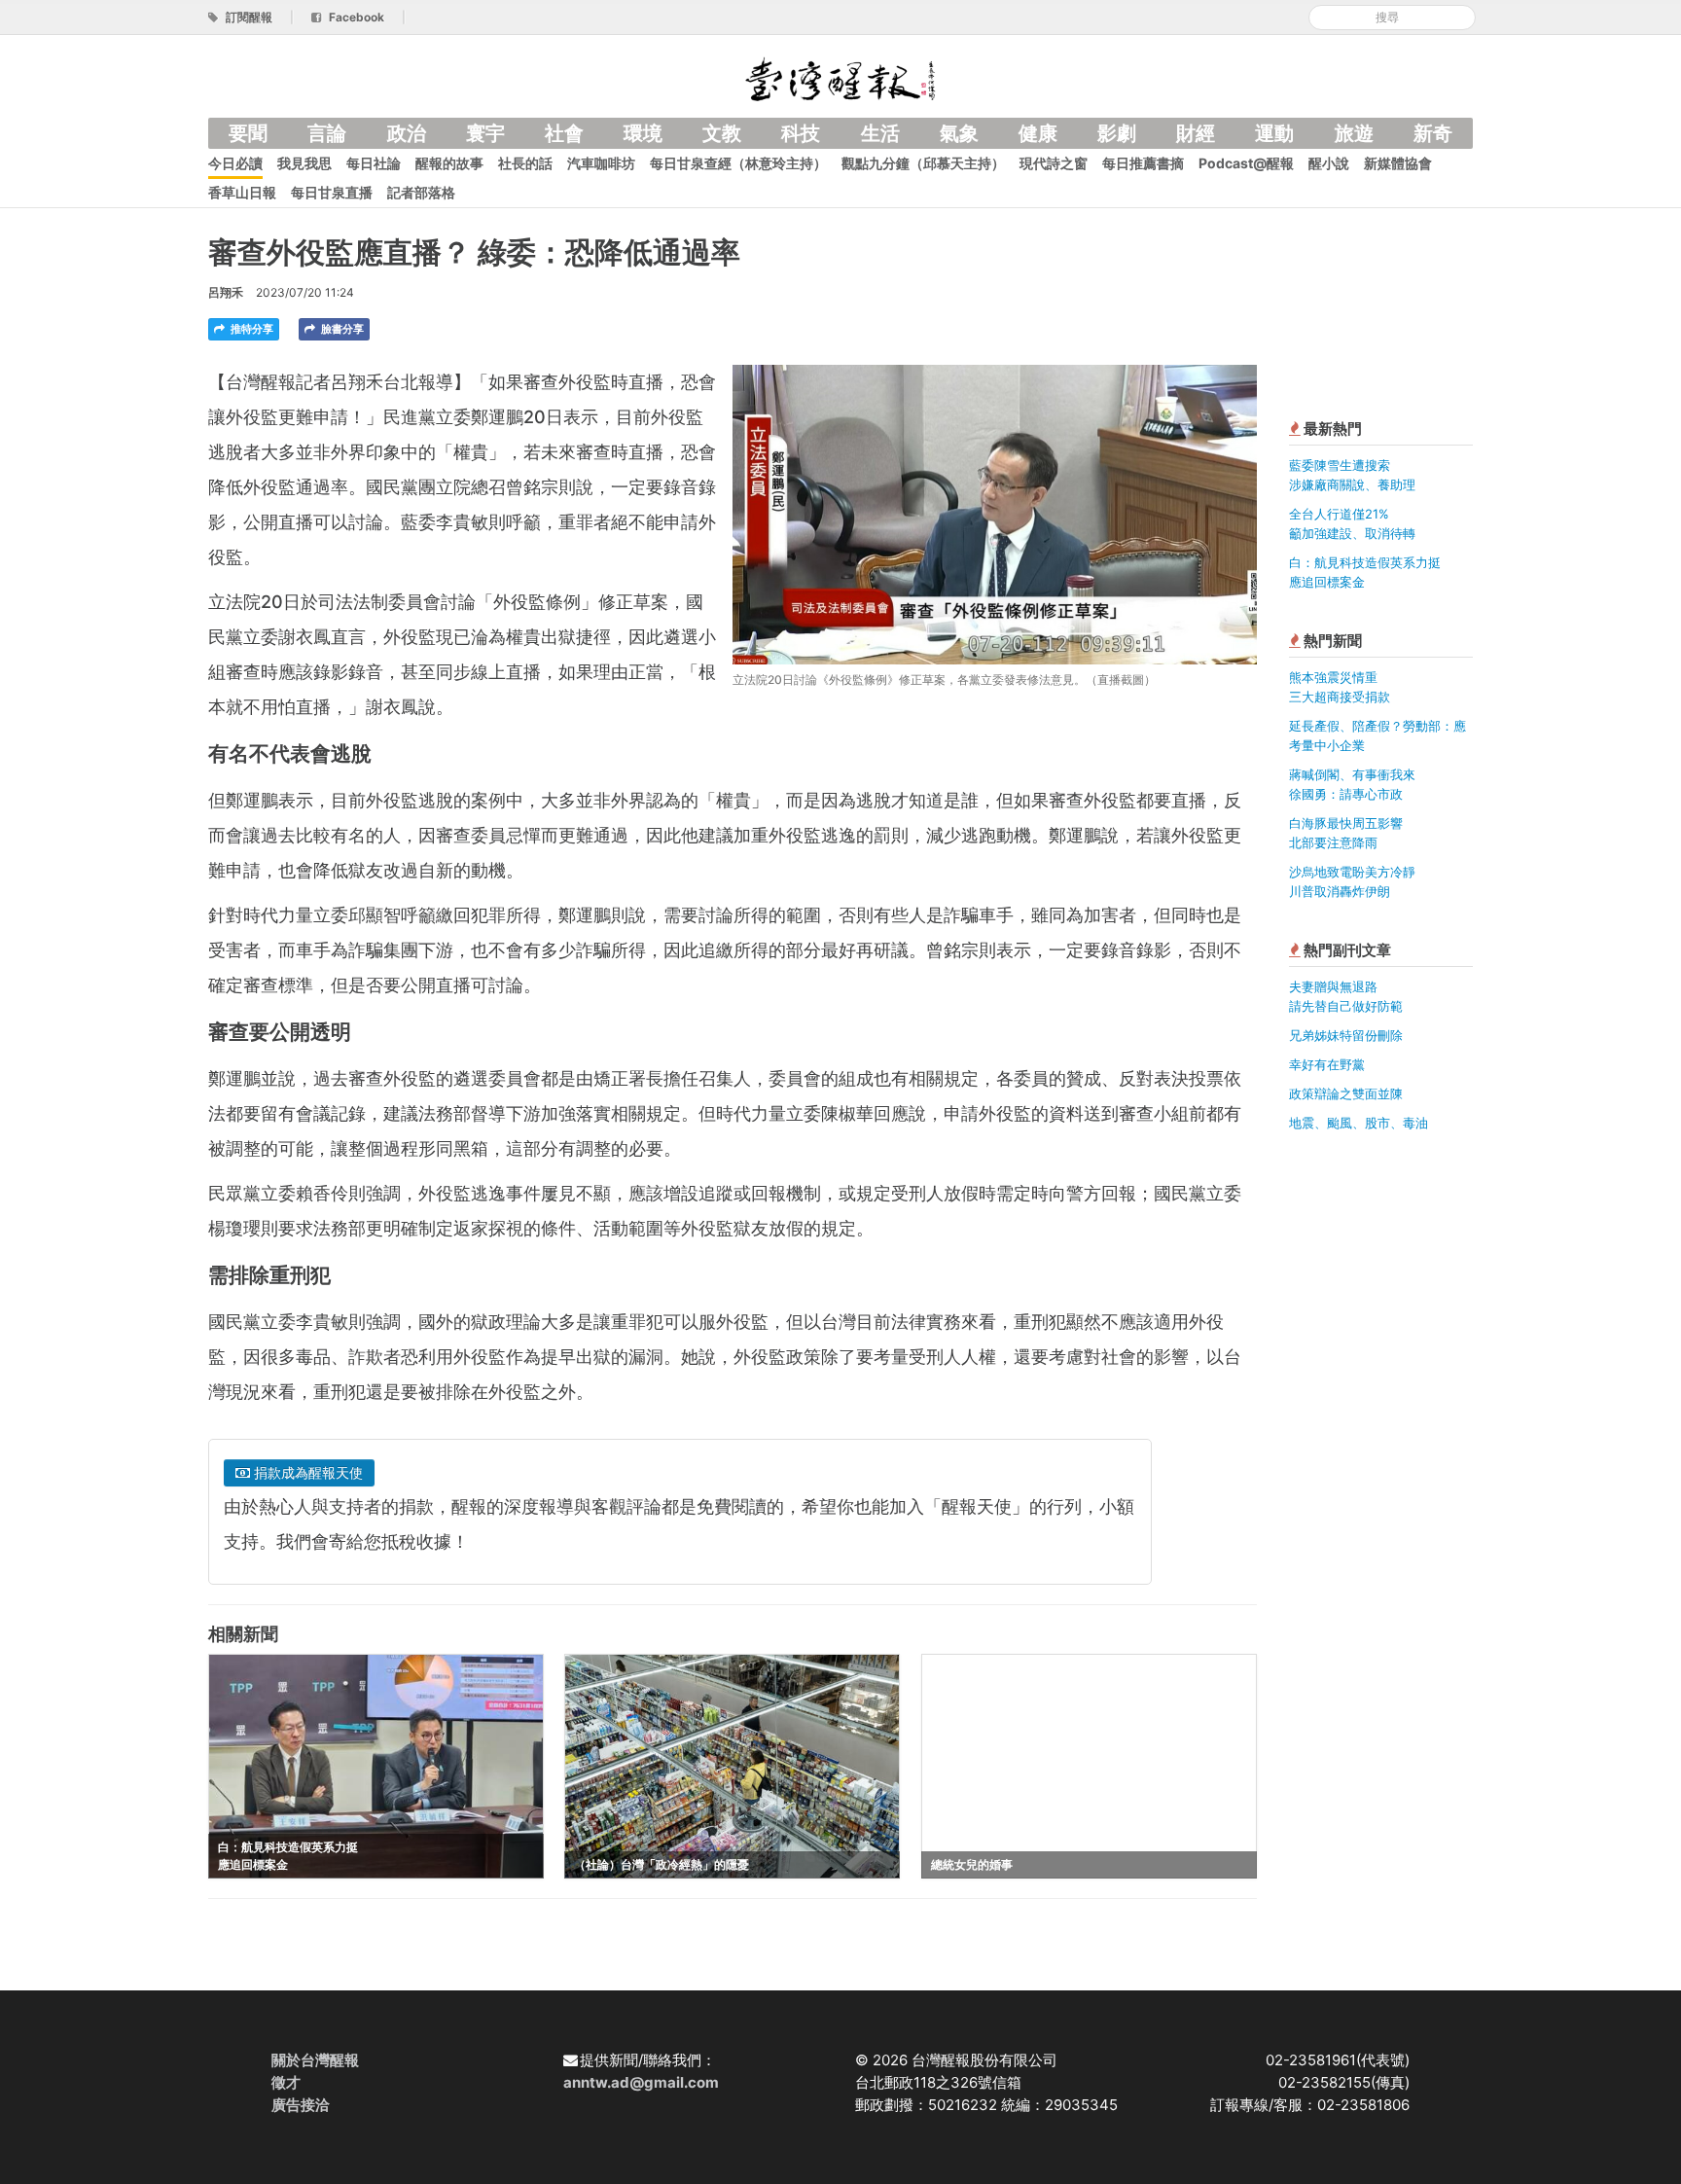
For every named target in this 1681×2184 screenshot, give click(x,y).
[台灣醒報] (840, 77)
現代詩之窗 (1054, 163)
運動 (1274, 133)
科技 (801, 133)
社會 (564, 133)
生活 (880, 133)
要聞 (248, 133)
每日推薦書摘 (1143, 163)
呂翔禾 (226, 292)
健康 (1038, 133)
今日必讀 (235, 163)
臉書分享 (341, 329)
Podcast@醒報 (1246, 163)
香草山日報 (242, 192)
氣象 (959, 133)
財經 (1196, 133)
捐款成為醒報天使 (306, 1472)
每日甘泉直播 (332, 192)
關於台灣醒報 (315, 2060)
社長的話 (525, 163)
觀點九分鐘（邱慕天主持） (923, 163)
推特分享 (250, 329)
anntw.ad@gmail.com (641, 2082)
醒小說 (1329, 163)
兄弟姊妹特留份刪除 (1346, 1035)
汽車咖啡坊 (601, 163)
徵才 (286, 2082)
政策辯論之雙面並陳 (1346, 1093)
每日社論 (374, 163)
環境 (643, 133)
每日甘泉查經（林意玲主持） (738, 163)
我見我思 (304, 163)
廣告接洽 (301, 2105)
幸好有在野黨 (1327, 1064)
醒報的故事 (449, 163)
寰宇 (485, 133)
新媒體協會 (1398, 163)
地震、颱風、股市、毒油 (1359, 1123)
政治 (407, 133)
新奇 (1433, 133)
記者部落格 (421, 192)
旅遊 (1354, 133)
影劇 (1117, 133)
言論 (327, 133)
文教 (722, 133)
